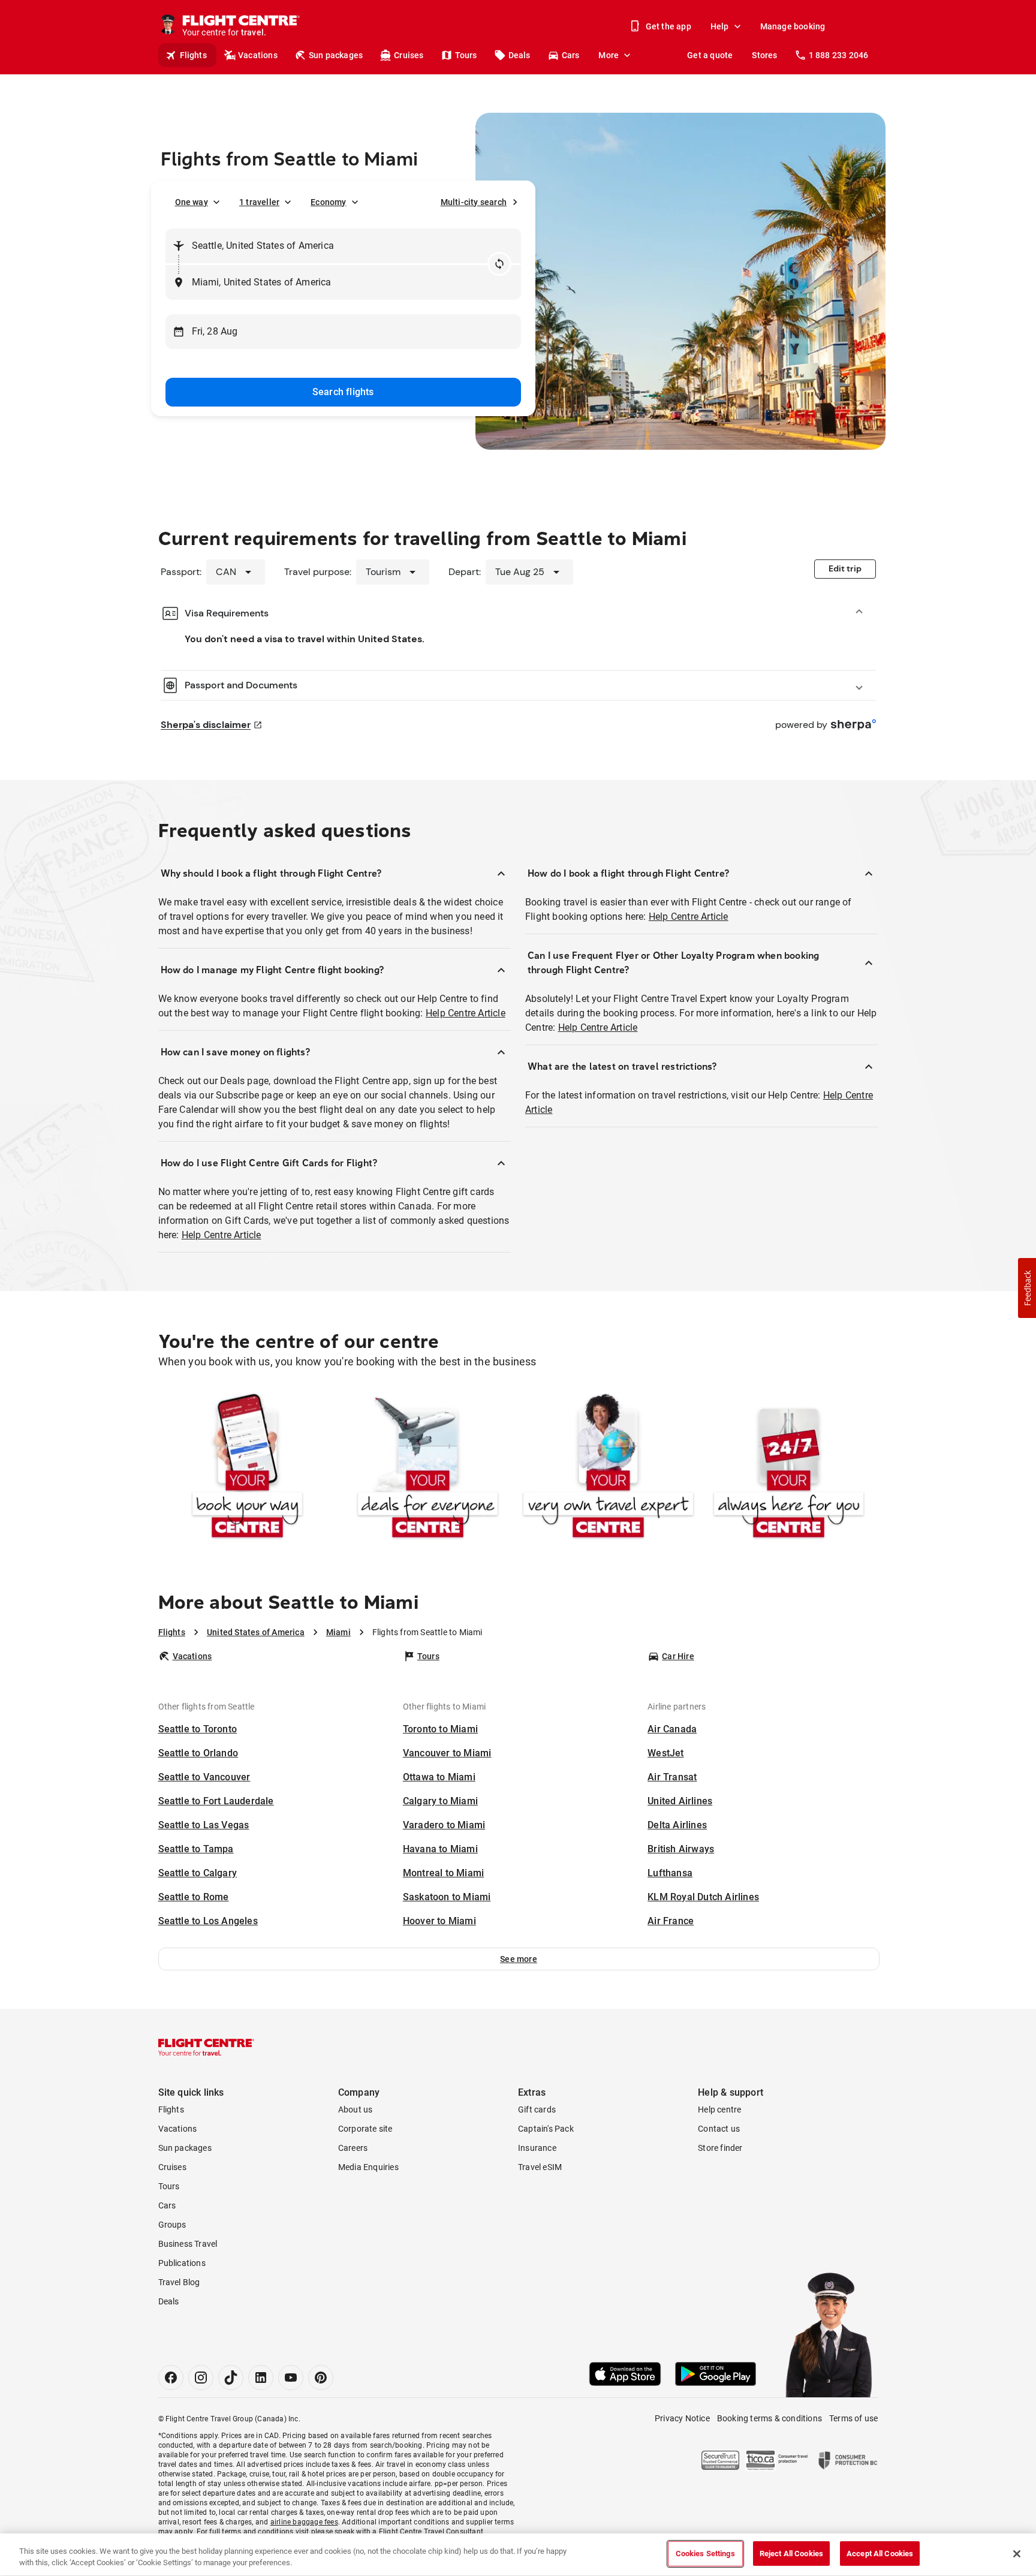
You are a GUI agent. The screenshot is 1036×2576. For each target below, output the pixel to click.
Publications (182, 2263)
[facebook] (171, 2378)
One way (192, 202)
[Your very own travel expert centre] (608, 1468)
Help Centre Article (466, 1013)
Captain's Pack (546, 2129)
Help (720, 26)
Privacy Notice (682, 2418)
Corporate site (365, 2129)
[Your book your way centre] (247, 1468)
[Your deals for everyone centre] (428, 1468)
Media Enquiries (368, 2167)
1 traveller (259, 202)
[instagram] (201, 2378)
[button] (519, 1959)
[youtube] (291, 2378)
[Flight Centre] (206, 2047)
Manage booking (793, 26)
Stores (764, 55)
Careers (353, 2148)
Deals (519, 55)
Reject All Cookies (791, 2554)
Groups (172, 2225)
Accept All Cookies (880, 2554)
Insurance (537, 2148)
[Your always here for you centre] (789, 1468)
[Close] (1017, 2554)
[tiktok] (231, 2378)
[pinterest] (321, 2378)
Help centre (719, 2109)
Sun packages (336, 55)
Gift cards (537, 2109)
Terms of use (853, 2418)
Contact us (719, 2129)
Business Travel (188, 2244)
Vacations (258, 55)
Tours (466, 55)
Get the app (668, 26)
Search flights (343, 392)
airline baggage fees (304, 2522)
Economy (328, 202)
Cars (571, 55)
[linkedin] (261, 2378)
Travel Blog (179, 2282)
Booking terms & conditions (770, 2418)
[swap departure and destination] (499, 264)
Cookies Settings (705, 2554)
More (609, 55)
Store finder (720, 2148)
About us (356, 2109)
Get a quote (710, 55)
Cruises (409, 55)
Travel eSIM (540, 2167)
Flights (193, 55)
